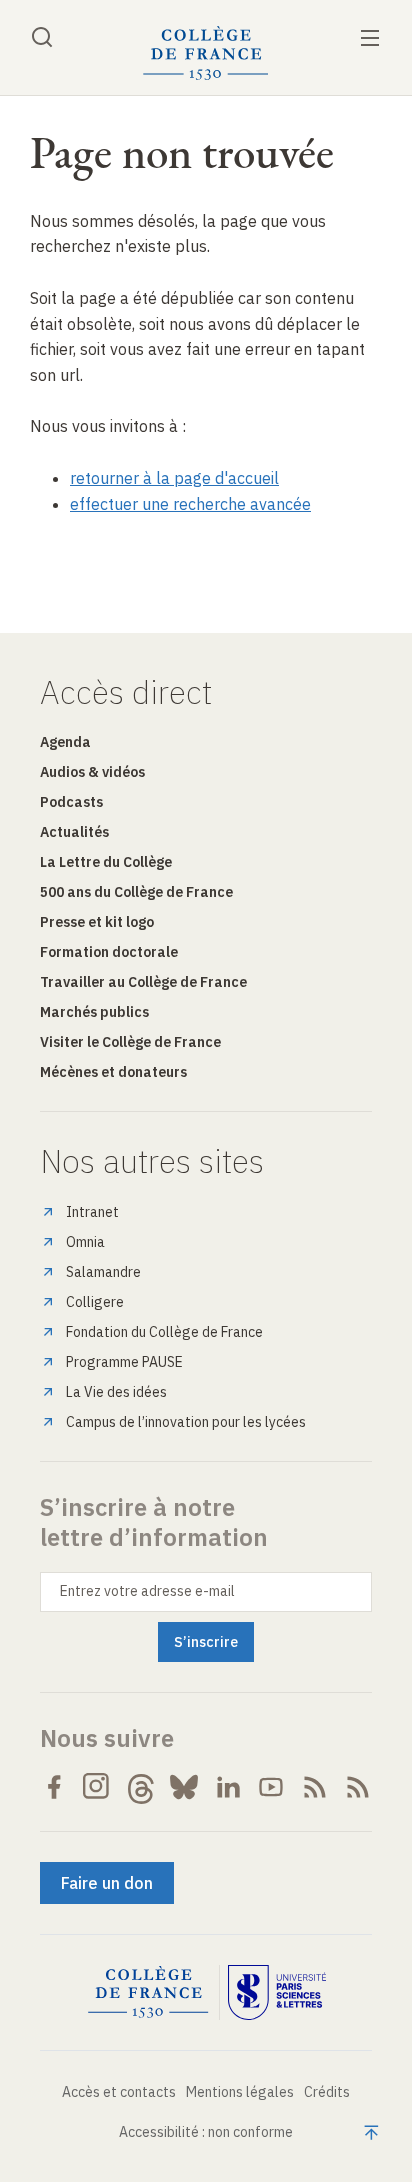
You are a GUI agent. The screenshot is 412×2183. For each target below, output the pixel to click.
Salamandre (103, 1272)
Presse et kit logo (97, 922)
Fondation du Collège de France (164, 1332)
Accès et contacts (119, 2092)
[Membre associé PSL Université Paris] (277, 1993)
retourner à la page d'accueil (174, 478)
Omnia (85, 1242)
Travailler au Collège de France (143, 982)
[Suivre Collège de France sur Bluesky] (184, 1787)
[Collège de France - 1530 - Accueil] (206, 53)
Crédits (327, 2092)
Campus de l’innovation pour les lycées (186, 1422)
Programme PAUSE (124, 1362)
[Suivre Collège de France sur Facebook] (54, 1787)
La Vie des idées (116, 1392)
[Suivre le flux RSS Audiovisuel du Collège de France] (358, 1787)
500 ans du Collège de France (136, 892)
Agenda (65, 742)
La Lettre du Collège (106, 862)
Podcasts (71, 802)
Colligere (95, 1302)
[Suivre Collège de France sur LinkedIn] (228, 1787)
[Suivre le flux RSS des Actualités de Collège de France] (315, 1787)
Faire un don (107, 1883)
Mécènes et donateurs (113, 1072)
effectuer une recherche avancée (190, 504)
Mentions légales (240, 2092)
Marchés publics (94, 1012)
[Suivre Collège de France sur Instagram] (97, 1787)
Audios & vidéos (92, 772)
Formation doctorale (109, 952)
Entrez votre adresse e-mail (147, 1591)
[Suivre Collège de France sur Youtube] (271, 1787)
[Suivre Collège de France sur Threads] (141, 1787)
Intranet (92, 1212)
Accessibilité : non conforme (206, 2132)
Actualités (74, 832)
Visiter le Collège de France (130, 1042)
